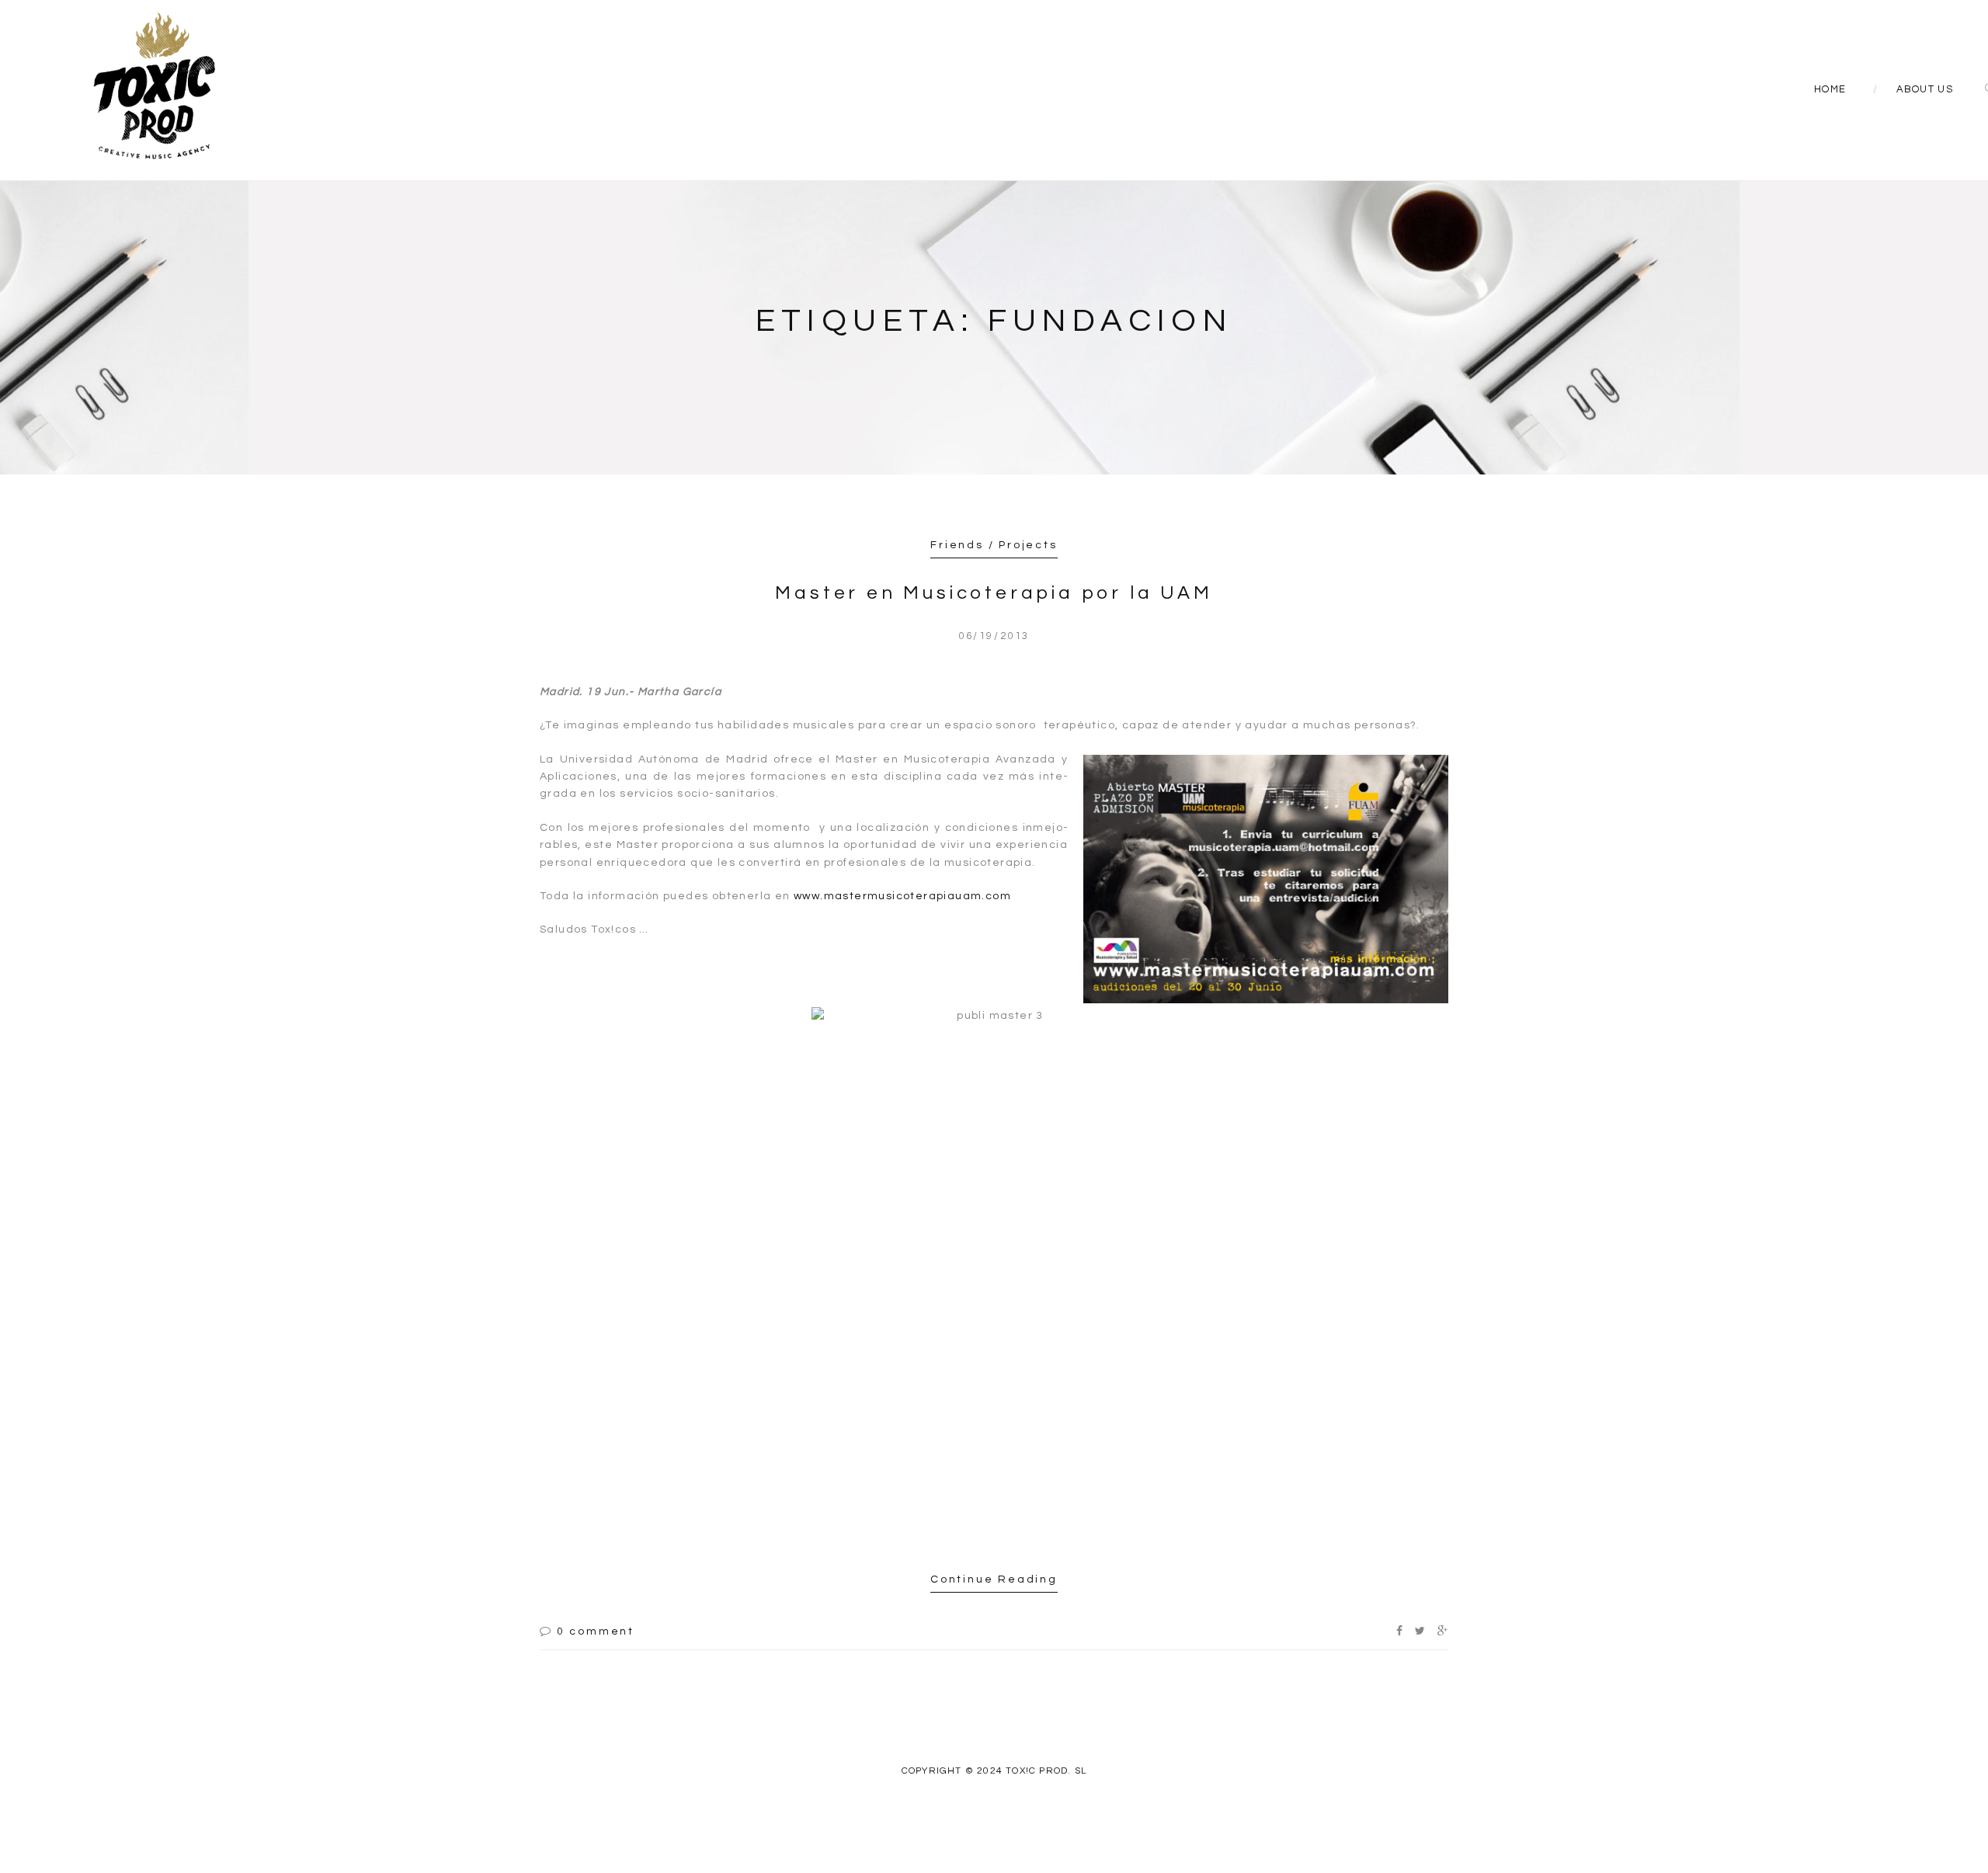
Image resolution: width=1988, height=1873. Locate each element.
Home (1830, 89)
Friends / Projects (994, 545)
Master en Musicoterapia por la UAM (994, 593)
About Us (1925, 89)
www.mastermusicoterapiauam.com (902, 896)
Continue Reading (994, 1579)
